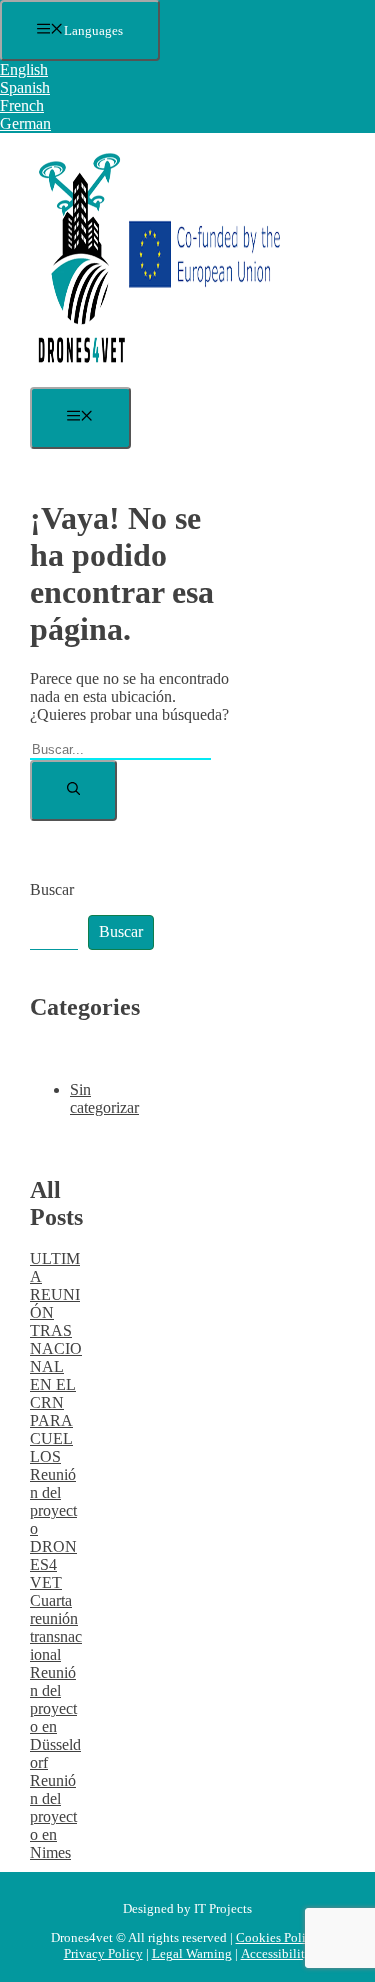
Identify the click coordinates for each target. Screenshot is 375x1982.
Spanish (25, 87)
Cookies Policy (277, 1937)
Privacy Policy (103, 1953)
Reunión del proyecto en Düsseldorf (55, 1717)
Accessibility (276, 1953)
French (22, 105)
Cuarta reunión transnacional (56, 1627)
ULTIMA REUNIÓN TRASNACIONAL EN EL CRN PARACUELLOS (56, 1357)
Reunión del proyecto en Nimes (53, 1816)
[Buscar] (73, 790)
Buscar (52, 889)
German (25, 123)
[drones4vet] (155, 377)
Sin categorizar (104, 1098)
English (24, 69)
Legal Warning (192, 1953)
